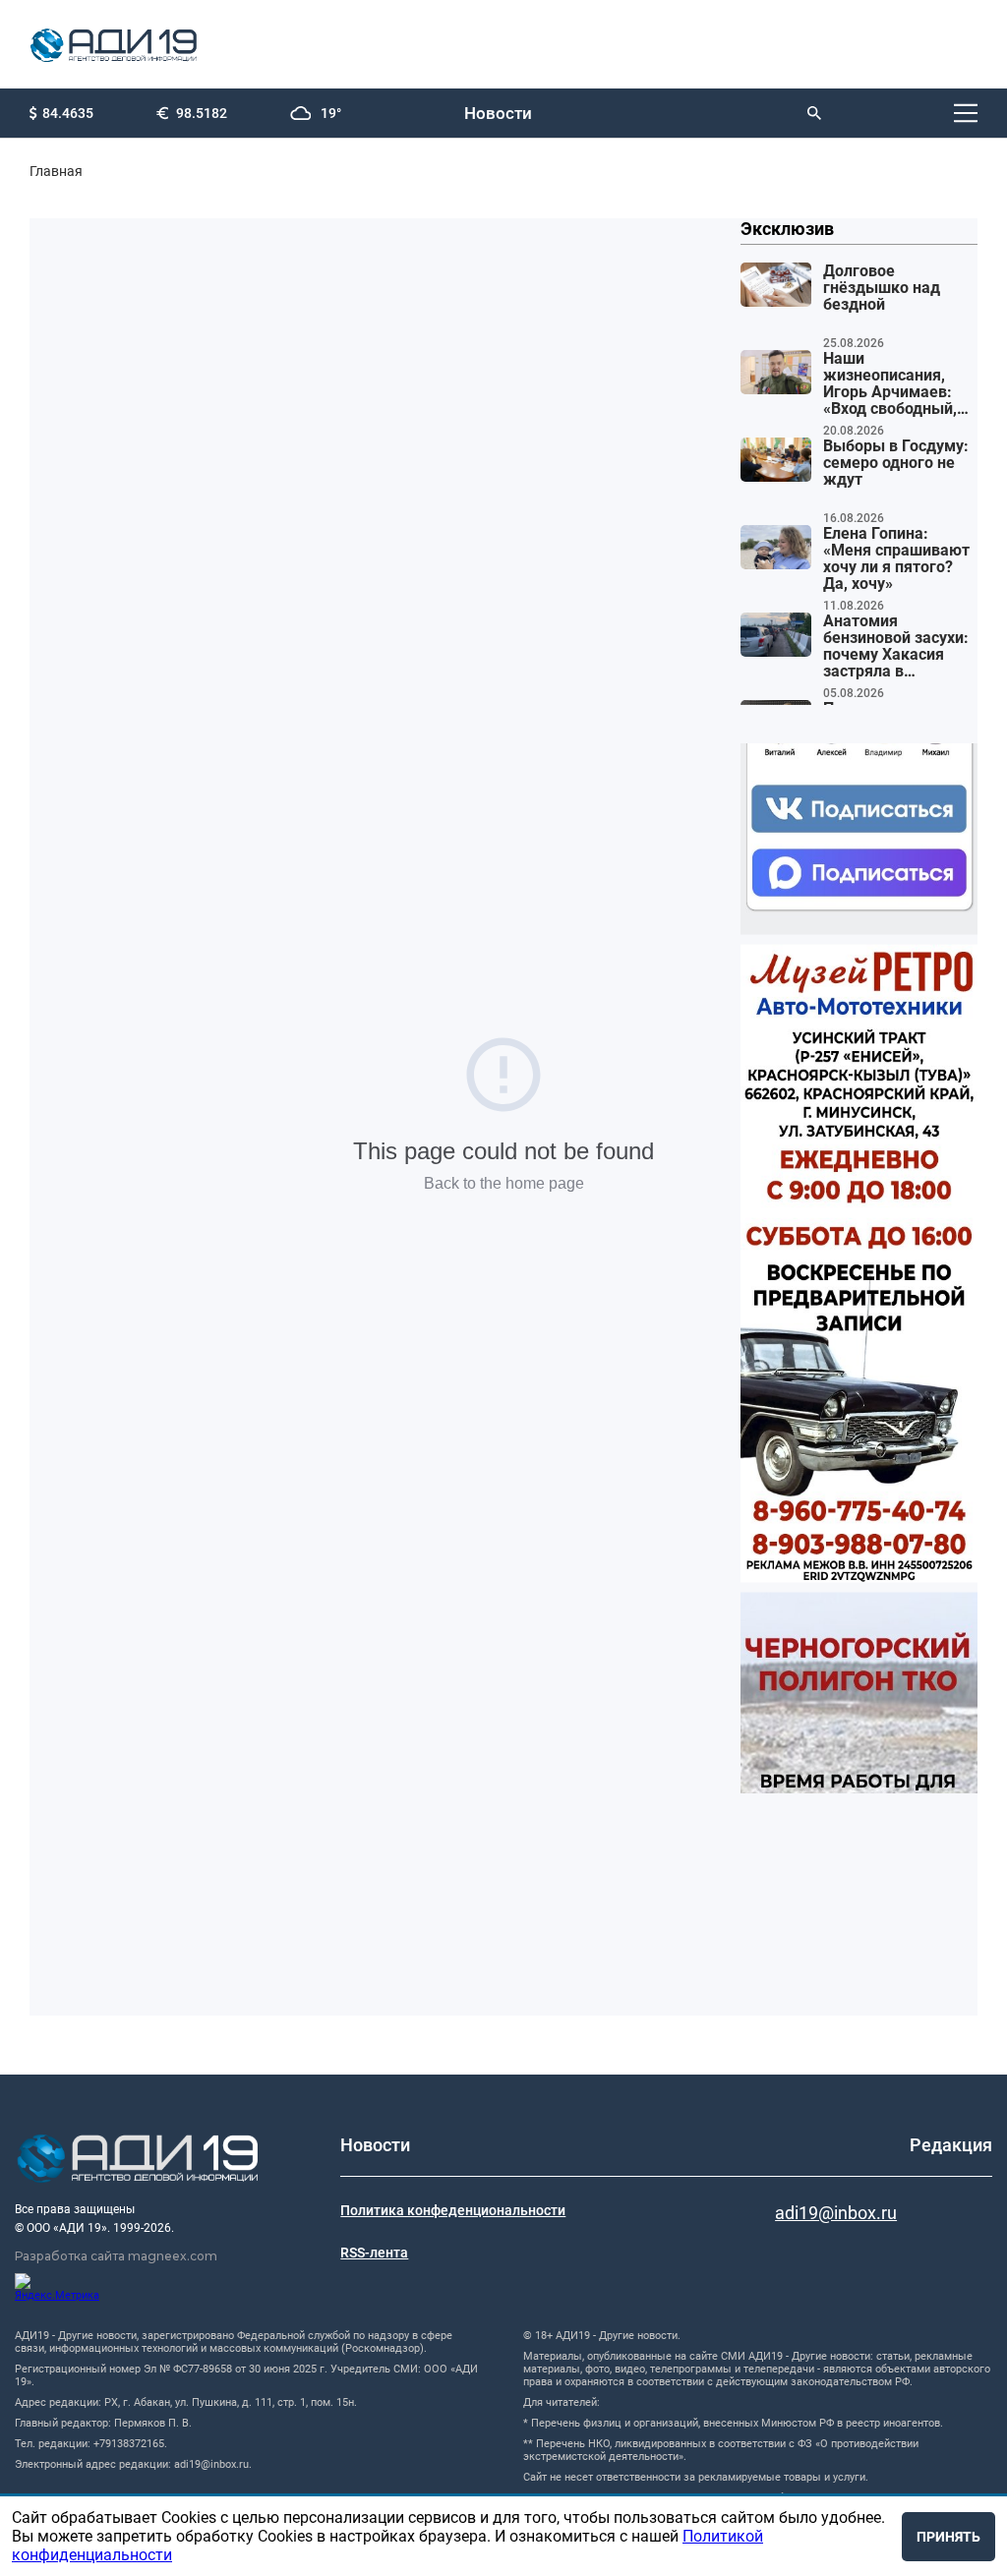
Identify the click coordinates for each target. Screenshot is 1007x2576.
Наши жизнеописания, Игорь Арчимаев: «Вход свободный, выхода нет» (890, 384)
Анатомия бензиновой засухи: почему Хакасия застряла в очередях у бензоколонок (896, 647)
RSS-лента (374, 2253)
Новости (498, 113)
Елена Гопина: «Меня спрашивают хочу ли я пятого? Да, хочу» (896, 559)
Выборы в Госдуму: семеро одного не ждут (896, 463)
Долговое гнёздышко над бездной (882, 288)
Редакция (951, 2145)
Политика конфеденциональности (453, 2210)
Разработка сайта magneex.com (116, 2256)
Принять (948, 2537)
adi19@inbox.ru (836, 2213)
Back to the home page (504, 1183)
